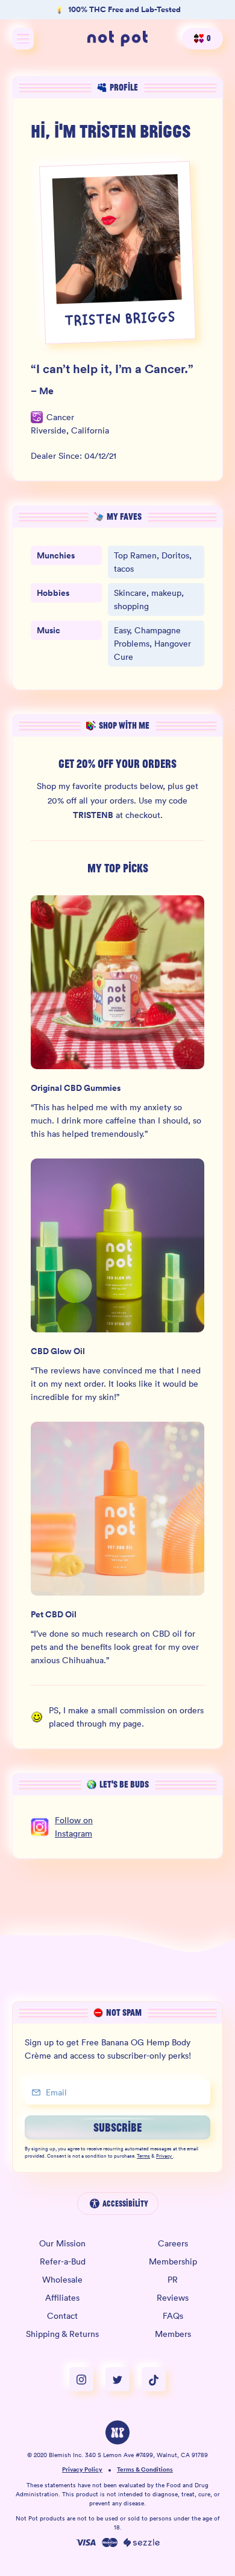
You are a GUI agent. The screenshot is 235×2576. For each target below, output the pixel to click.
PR (173, 2280)
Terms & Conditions (145, 2470)
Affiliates (62, 2298)
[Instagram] (87, 2379)
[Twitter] (124, 2379)
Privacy (164, 2156)
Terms (143, 2156)
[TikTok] (154, 2379)
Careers (173, 2243)
